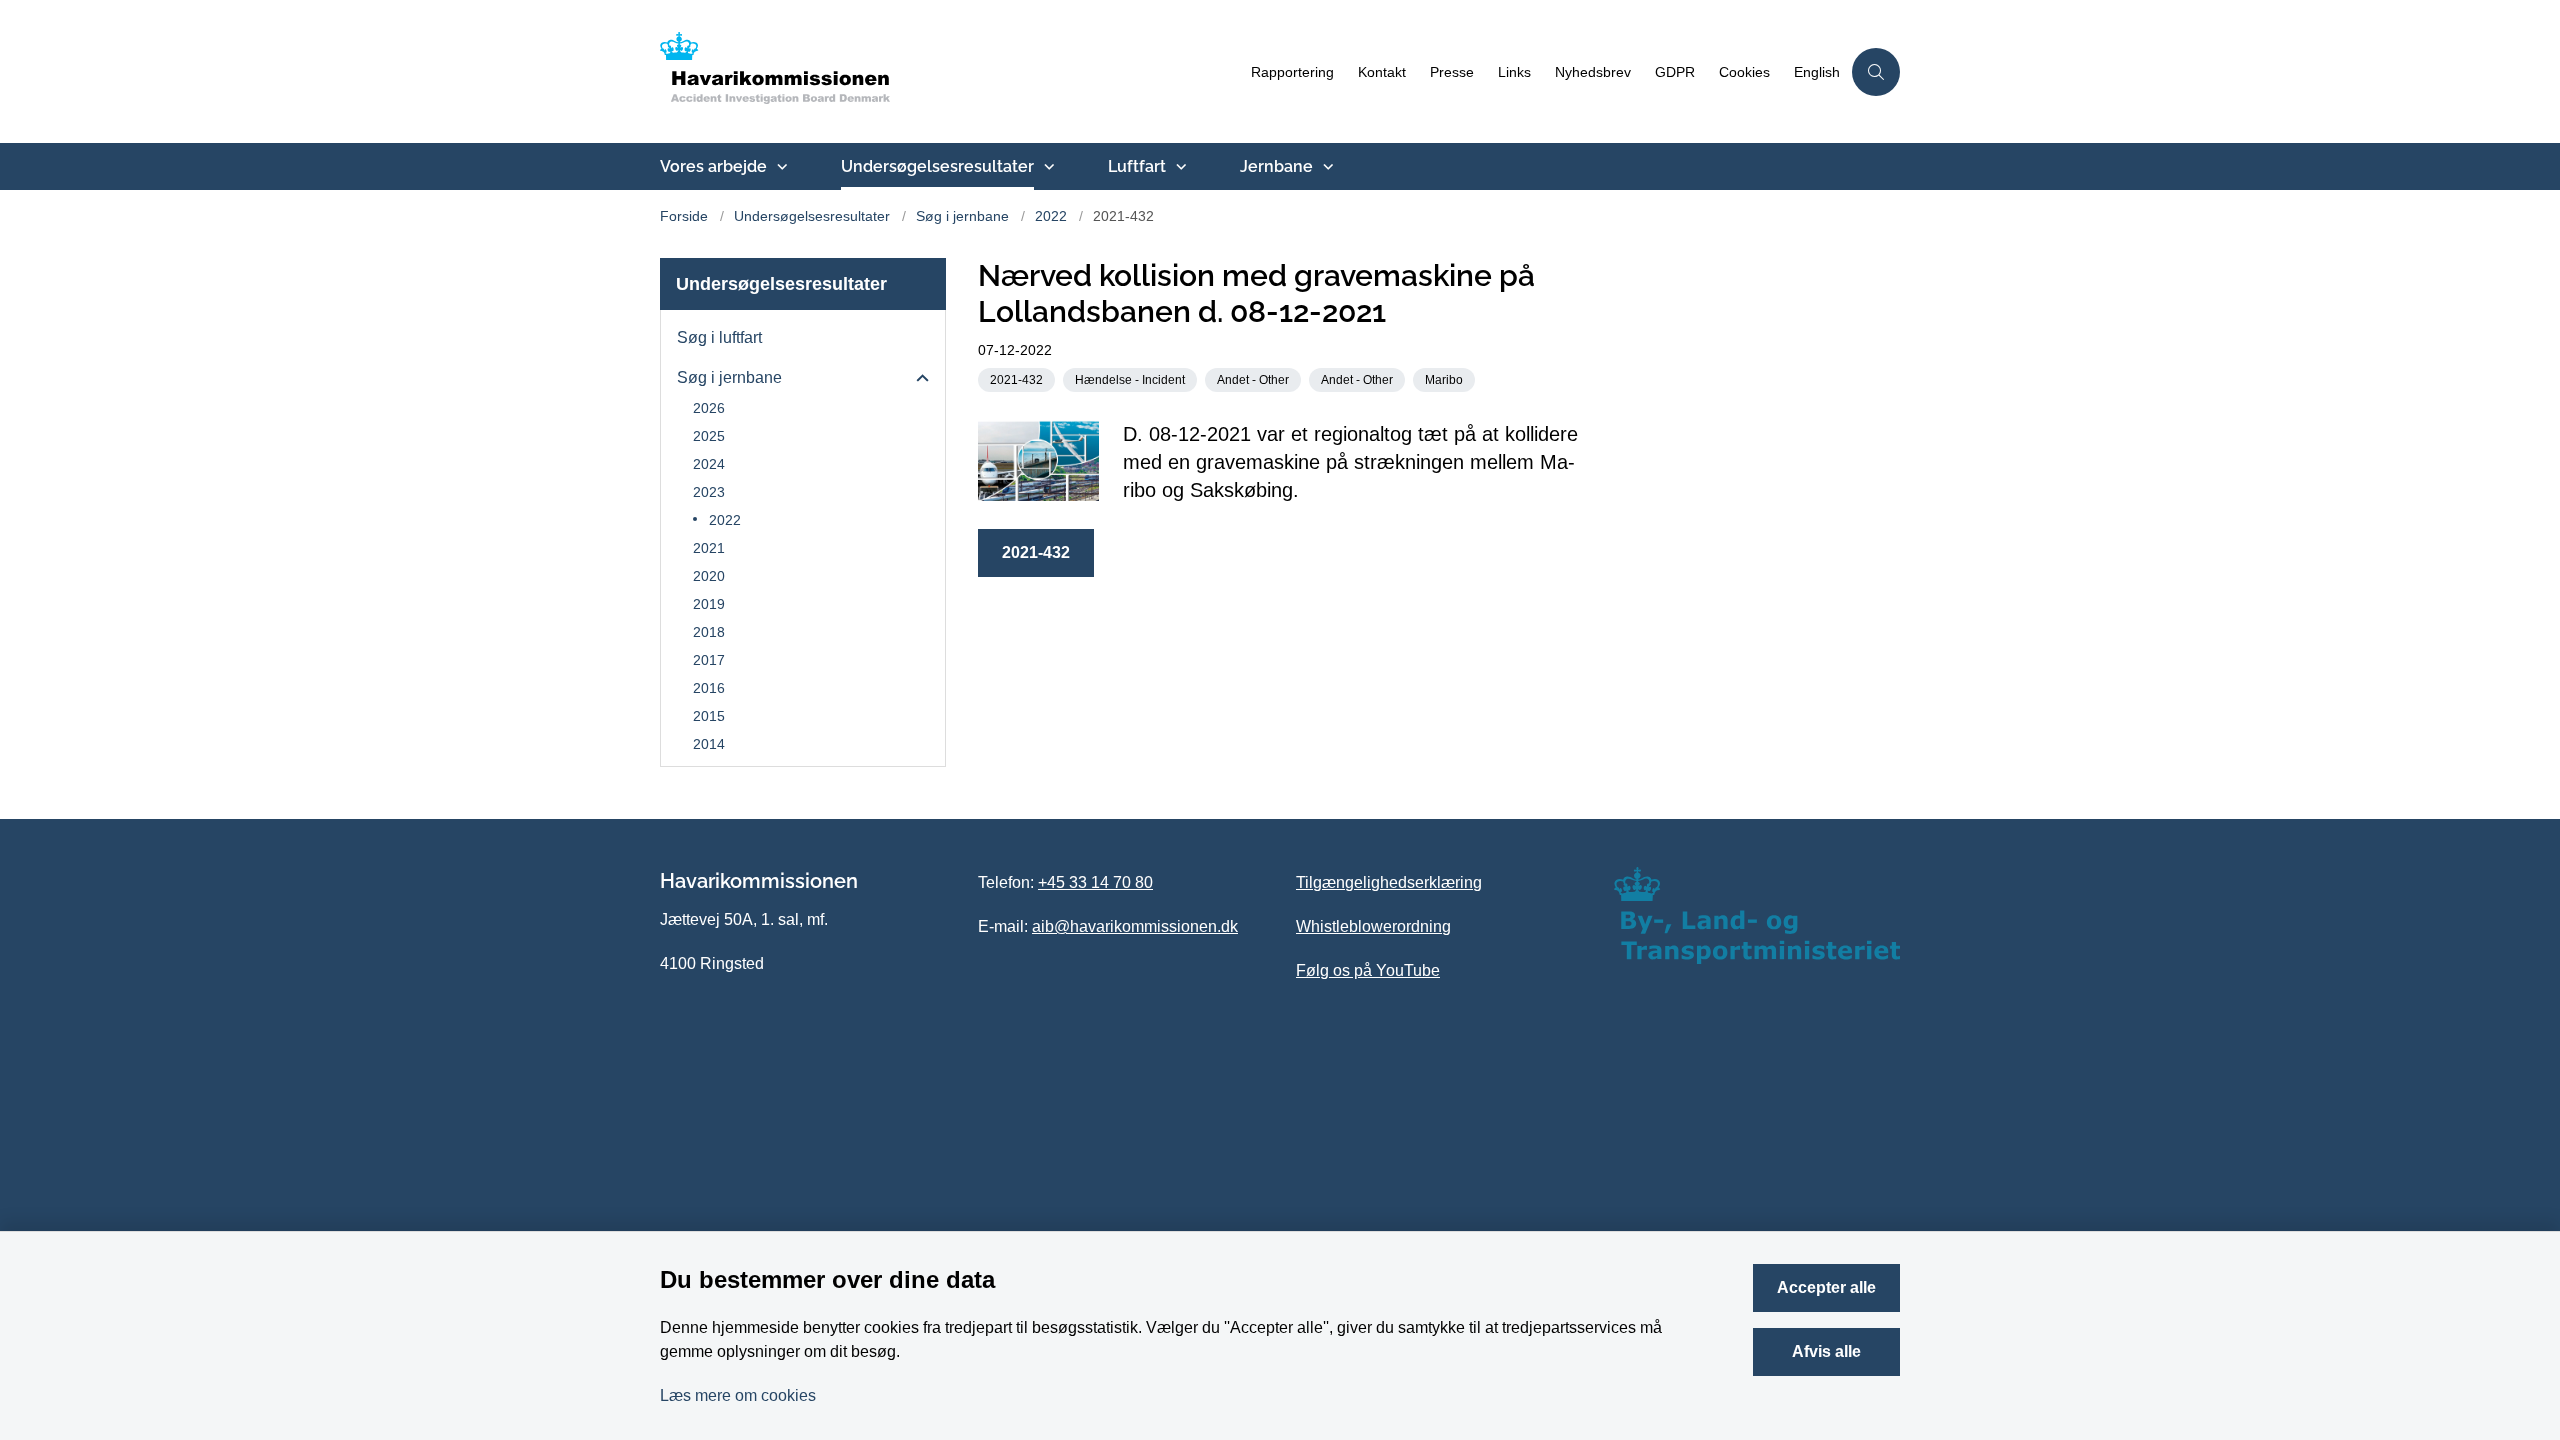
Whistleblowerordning (1373, 926)
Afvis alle (1826, 1351)
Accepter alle (1826, 1287)
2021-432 (1036, 552)
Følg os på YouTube (1368, 970)
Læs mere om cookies (738, 1395)
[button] (917, 379)
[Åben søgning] (1876, 72)
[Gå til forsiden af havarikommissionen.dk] (949, 71)
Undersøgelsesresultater (937, 166)
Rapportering (1292, 72)
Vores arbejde (713, 166)
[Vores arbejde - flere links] (780, 167)
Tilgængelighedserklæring (1389, 882)
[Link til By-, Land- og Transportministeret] (1757, 915)
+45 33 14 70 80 (1095, 882)
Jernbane (1276, 166)
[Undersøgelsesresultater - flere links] (1047, 167)
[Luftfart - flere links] (1179, 167)
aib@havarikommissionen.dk (1135, 926)
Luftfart (1137, 166)
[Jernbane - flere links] (1326, 167)
